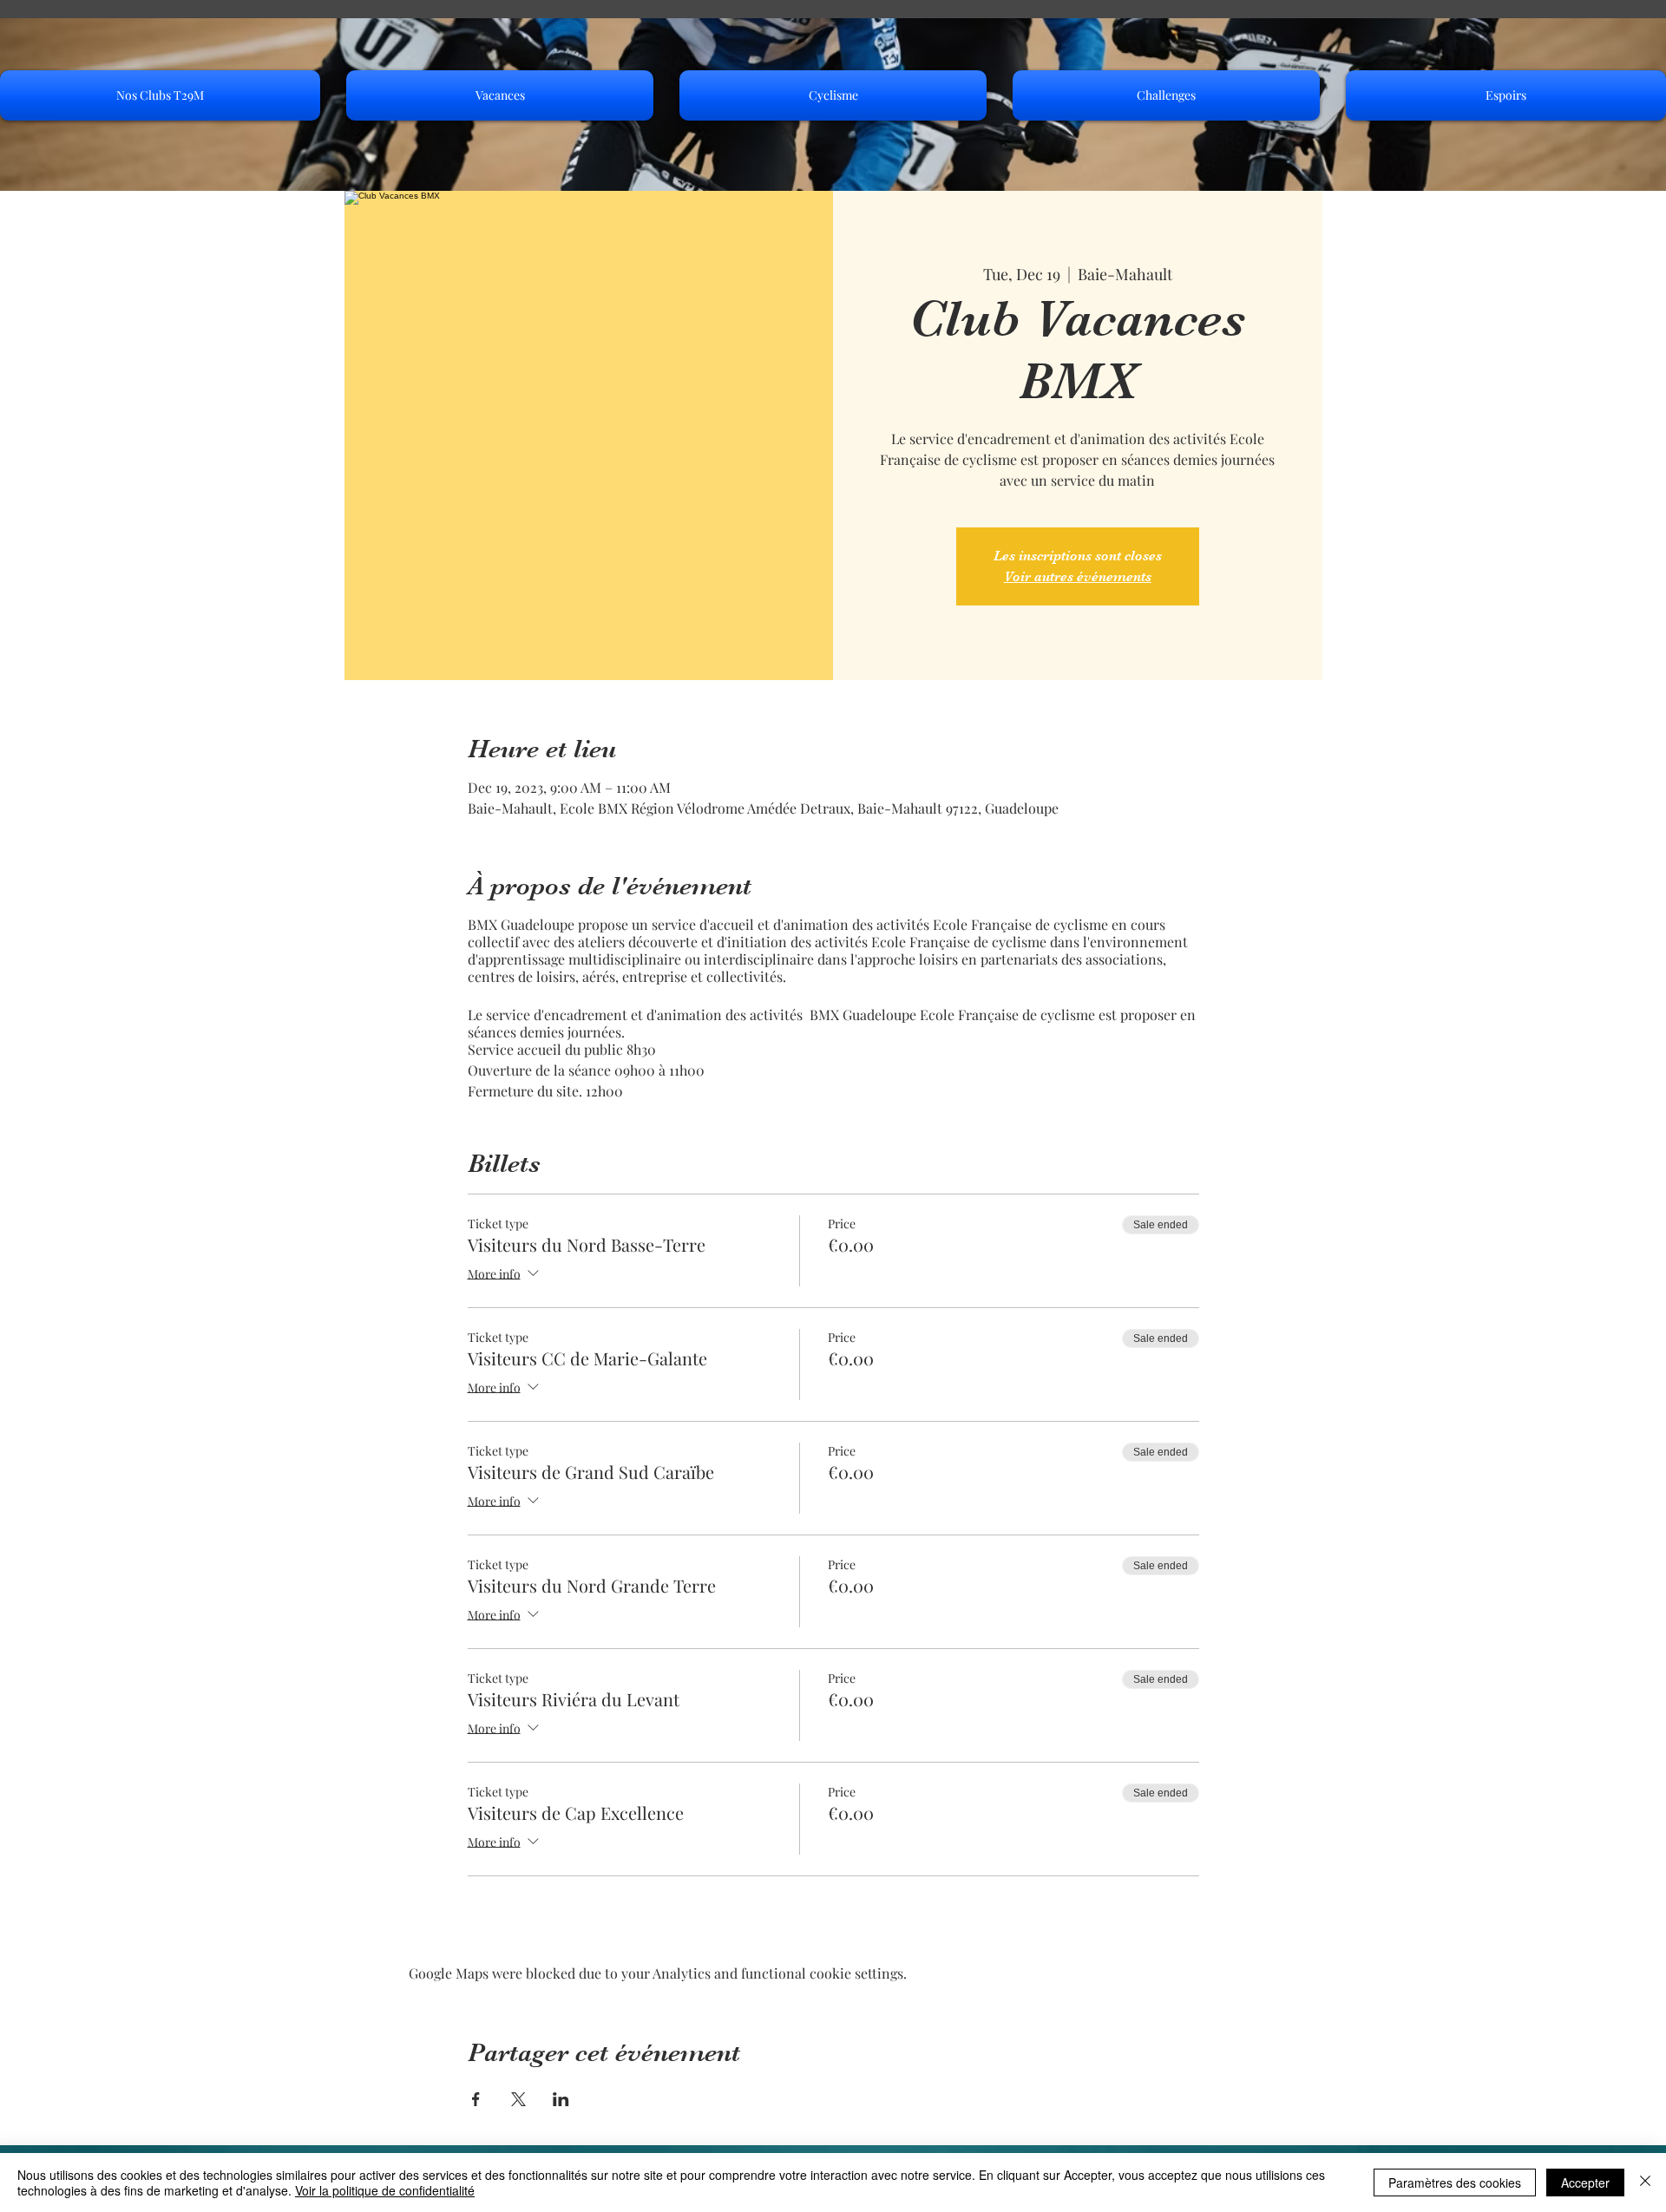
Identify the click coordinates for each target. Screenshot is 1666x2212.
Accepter (1585, 2183)
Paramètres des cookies (1455, 2183)
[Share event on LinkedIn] (561, 2099)
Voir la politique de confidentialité (385, 2190)
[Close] (1645, 2183)
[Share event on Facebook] (476, 2099)
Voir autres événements (1078, 577)
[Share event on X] (518, 2099)
